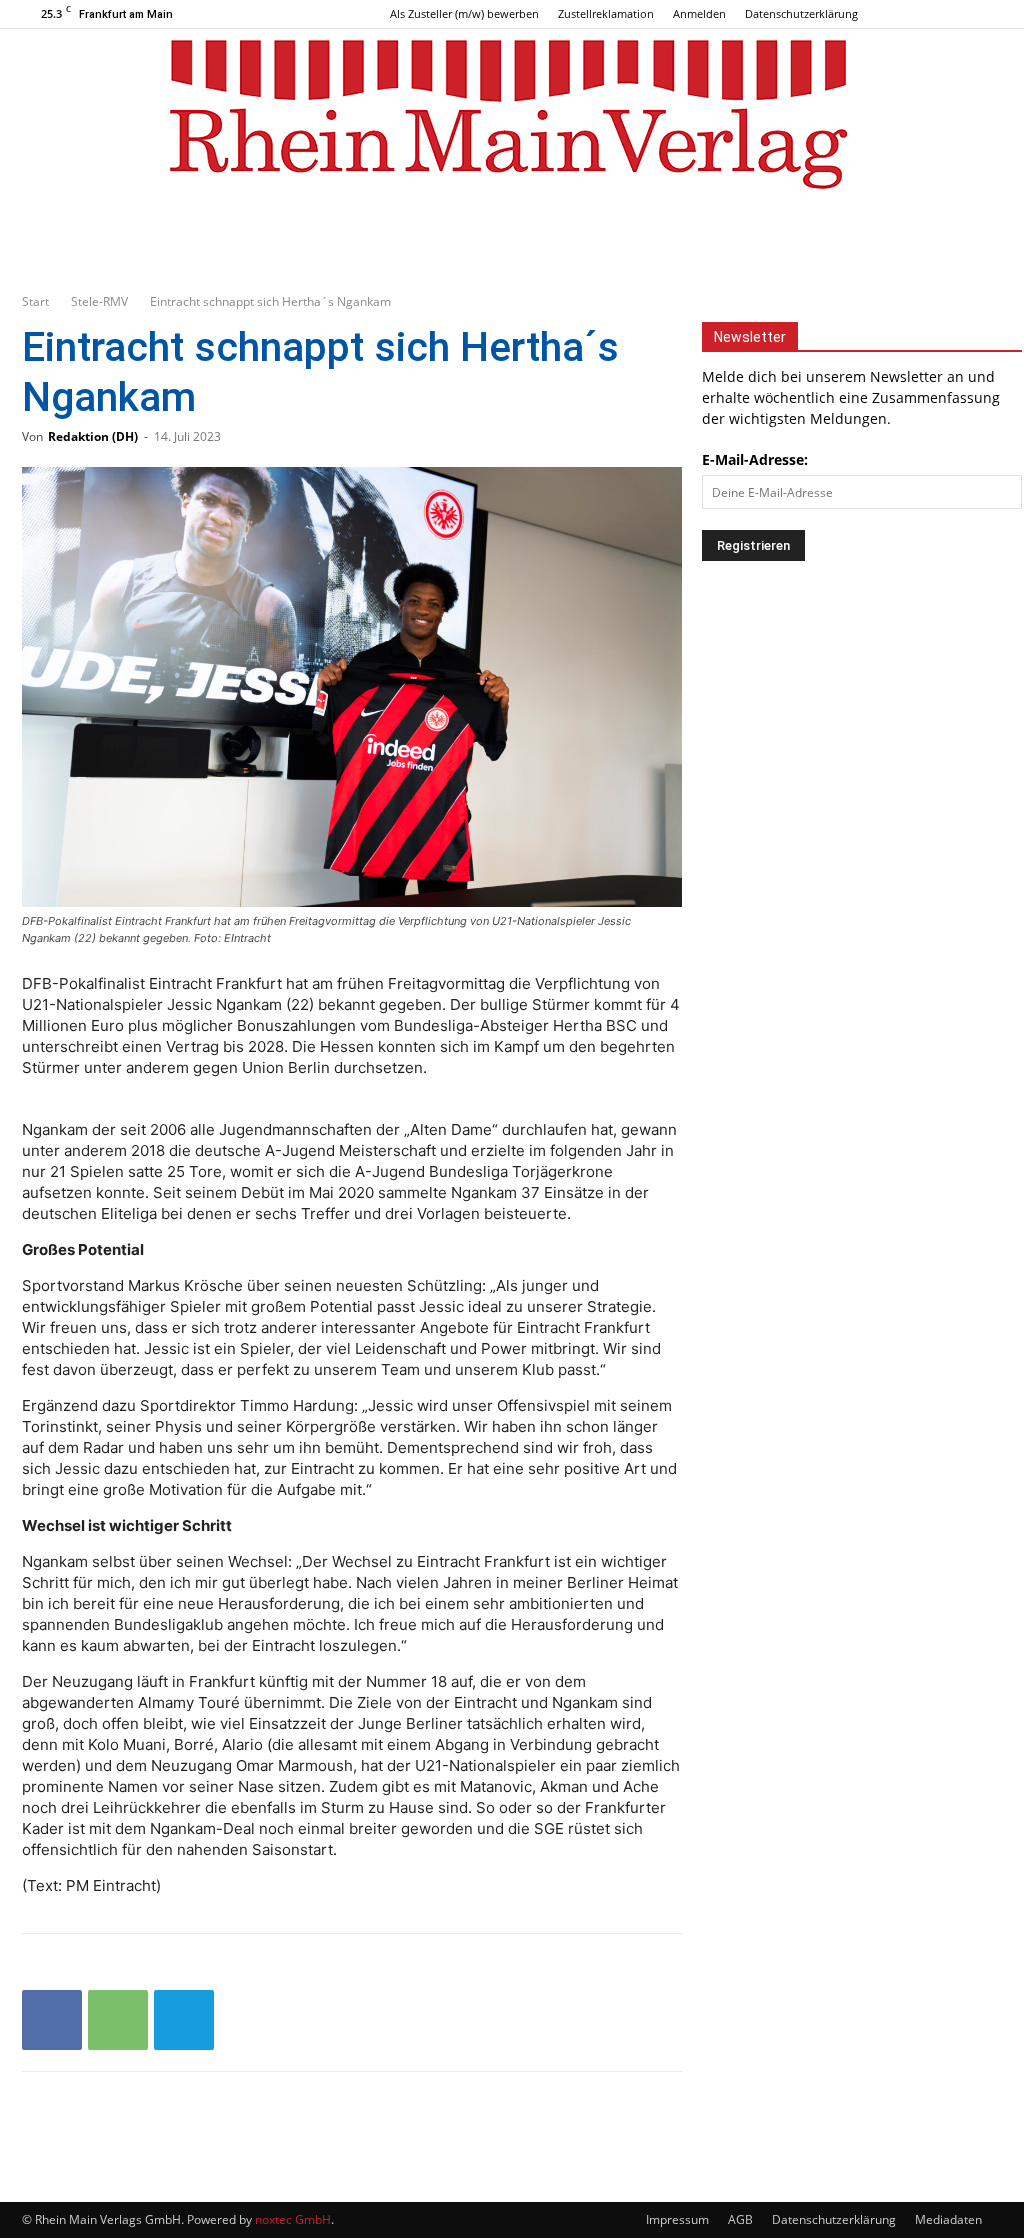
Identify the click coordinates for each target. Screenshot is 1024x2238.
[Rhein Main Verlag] (512, 114)
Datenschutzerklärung (801, 13)
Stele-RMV (99, 301)
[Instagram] (954, 14)
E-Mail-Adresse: (755, 459)
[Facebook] (921, 14)
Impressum (677, 2219)
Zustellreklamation (606, 13)
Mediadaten (948, 2219)
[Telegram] (184, 2020)
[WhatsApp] (118, 2020)
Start (35, 301)
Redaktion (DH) (93, 436)
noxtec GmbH (293, 2219)
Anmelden (699, 13)
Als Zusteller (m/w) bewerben (464, 13)
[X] (987, 14)
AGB (740, 2219)
